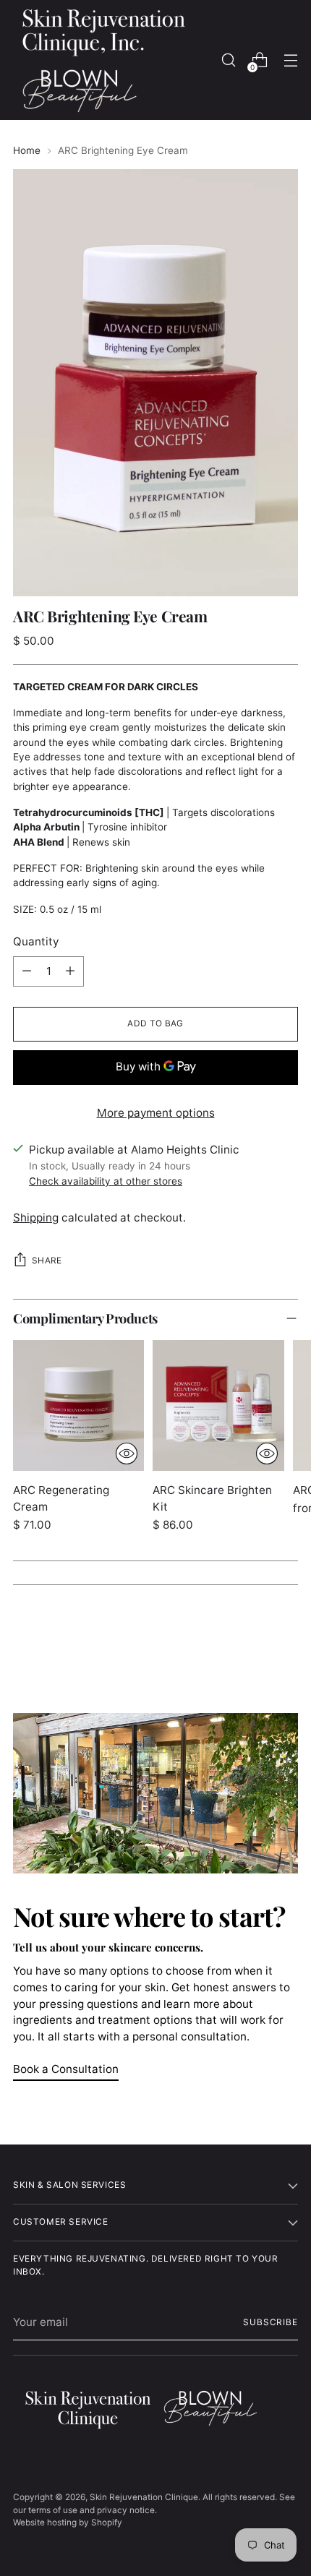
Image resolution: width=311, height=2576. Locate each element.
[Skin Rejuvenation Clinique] (103, 60)
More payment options (156, 1113)
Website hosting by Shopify (68, 2523)
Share (47, 1261)
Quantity (36, 941)
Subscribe (270, 2322)
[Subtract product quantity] (27, 971)
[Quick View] (127, 1454)
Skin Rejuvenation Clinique (144, 2497)
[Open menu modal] (290, 60)
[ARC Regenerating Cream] (78, 1405)
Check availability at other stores (106, 1181)
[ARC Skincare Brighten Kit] (218, 1405)
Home (27, 150)
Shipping (36, 1218)
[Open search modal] (228, 60)
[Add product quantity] (70, 971)
